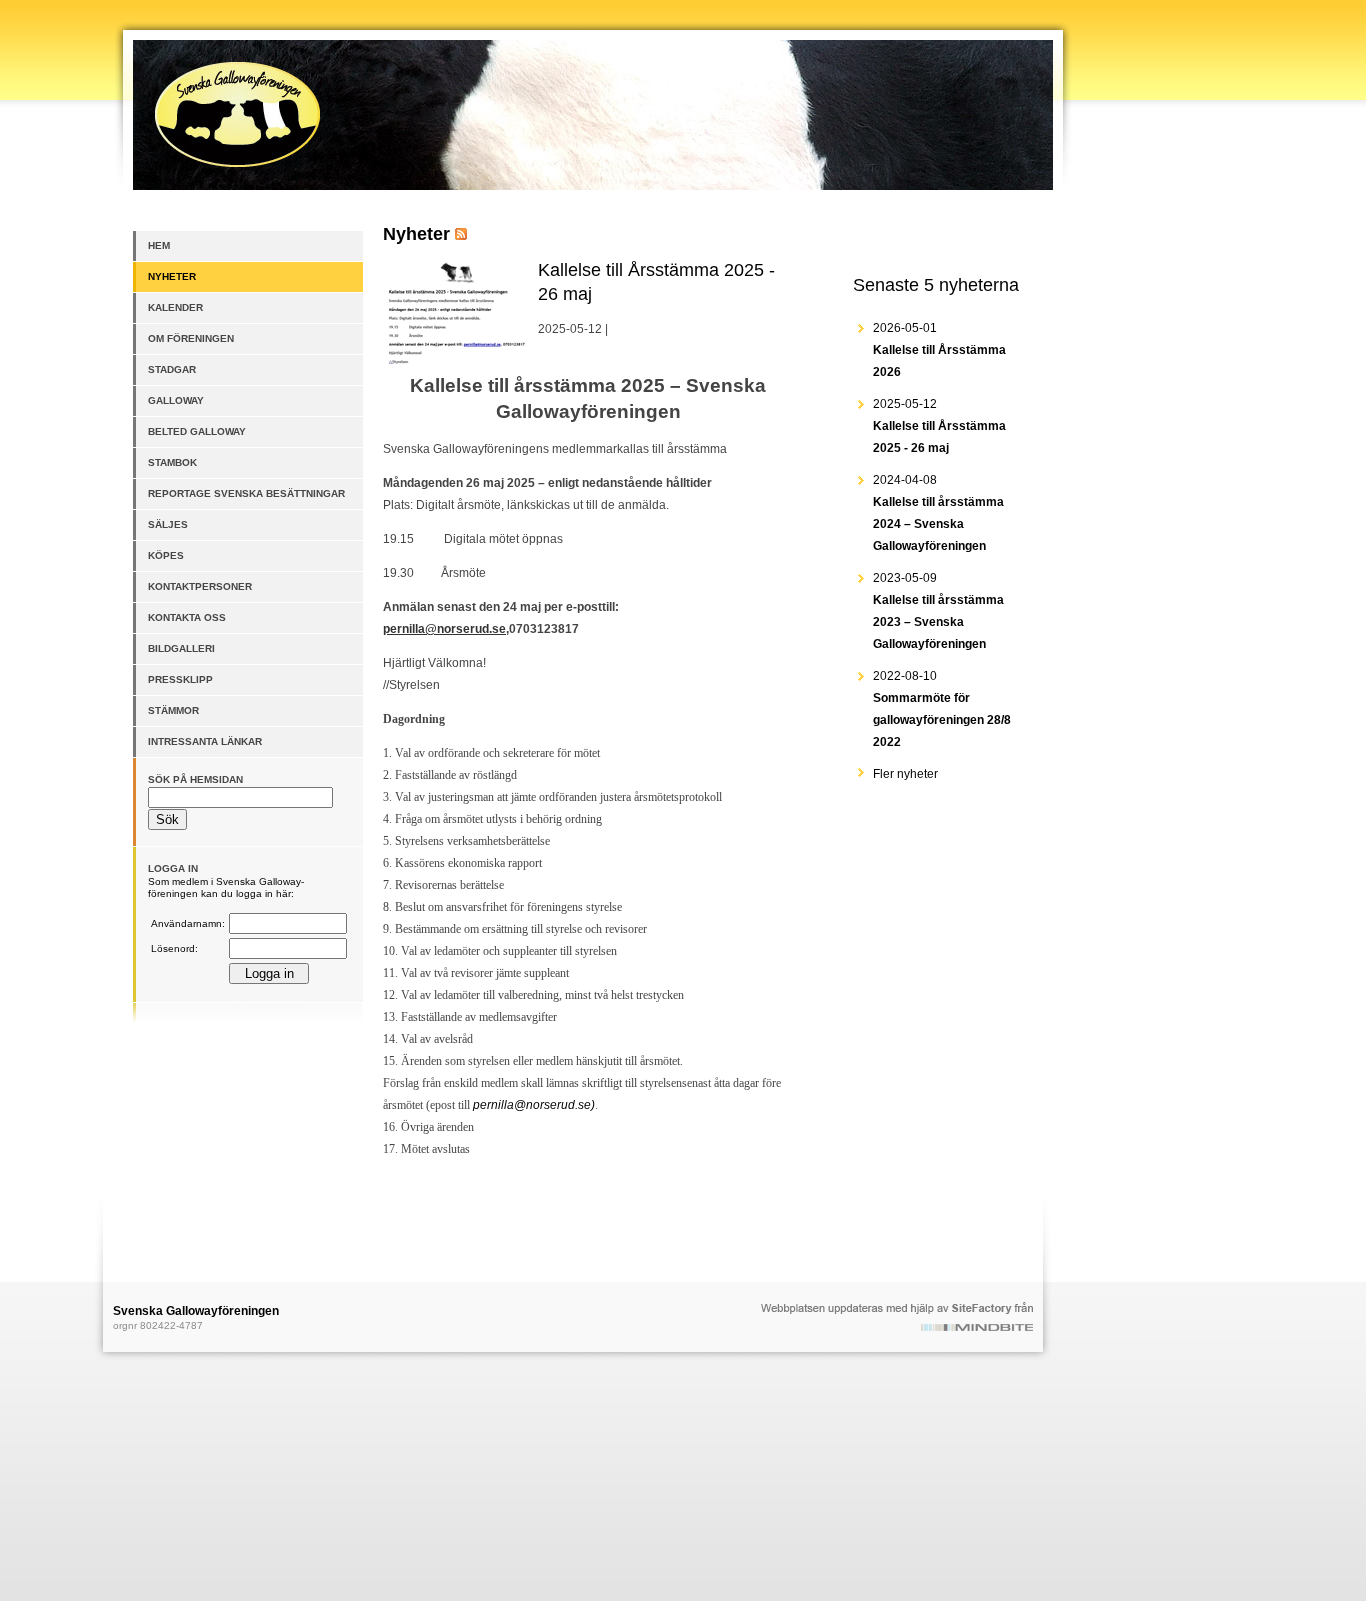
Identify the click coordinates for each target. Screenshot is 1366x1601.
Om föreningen (191, 338)
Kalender (175, 307)
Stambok (172, 462)
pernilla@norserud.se (444, 629)
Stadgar (172, 369)
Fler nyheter (905, 774)
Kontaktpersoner (200, 586)
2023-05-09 (938, 611)
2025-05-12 (939, 426)
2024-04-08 (938, 513)
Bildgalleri (181, 648)
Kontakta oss (187, 617)
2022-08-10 (942, 709)
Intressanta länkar (205, 741)
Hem (159, 245)
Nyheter (172, 276)
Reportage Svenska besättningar (246, 493)
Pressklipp (180, 679)
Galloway (176, 400)
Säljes (168, 524)
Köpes (166, 555)
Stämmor (173, 710)
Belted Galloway (197, 431)
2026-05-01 (939, 350)
